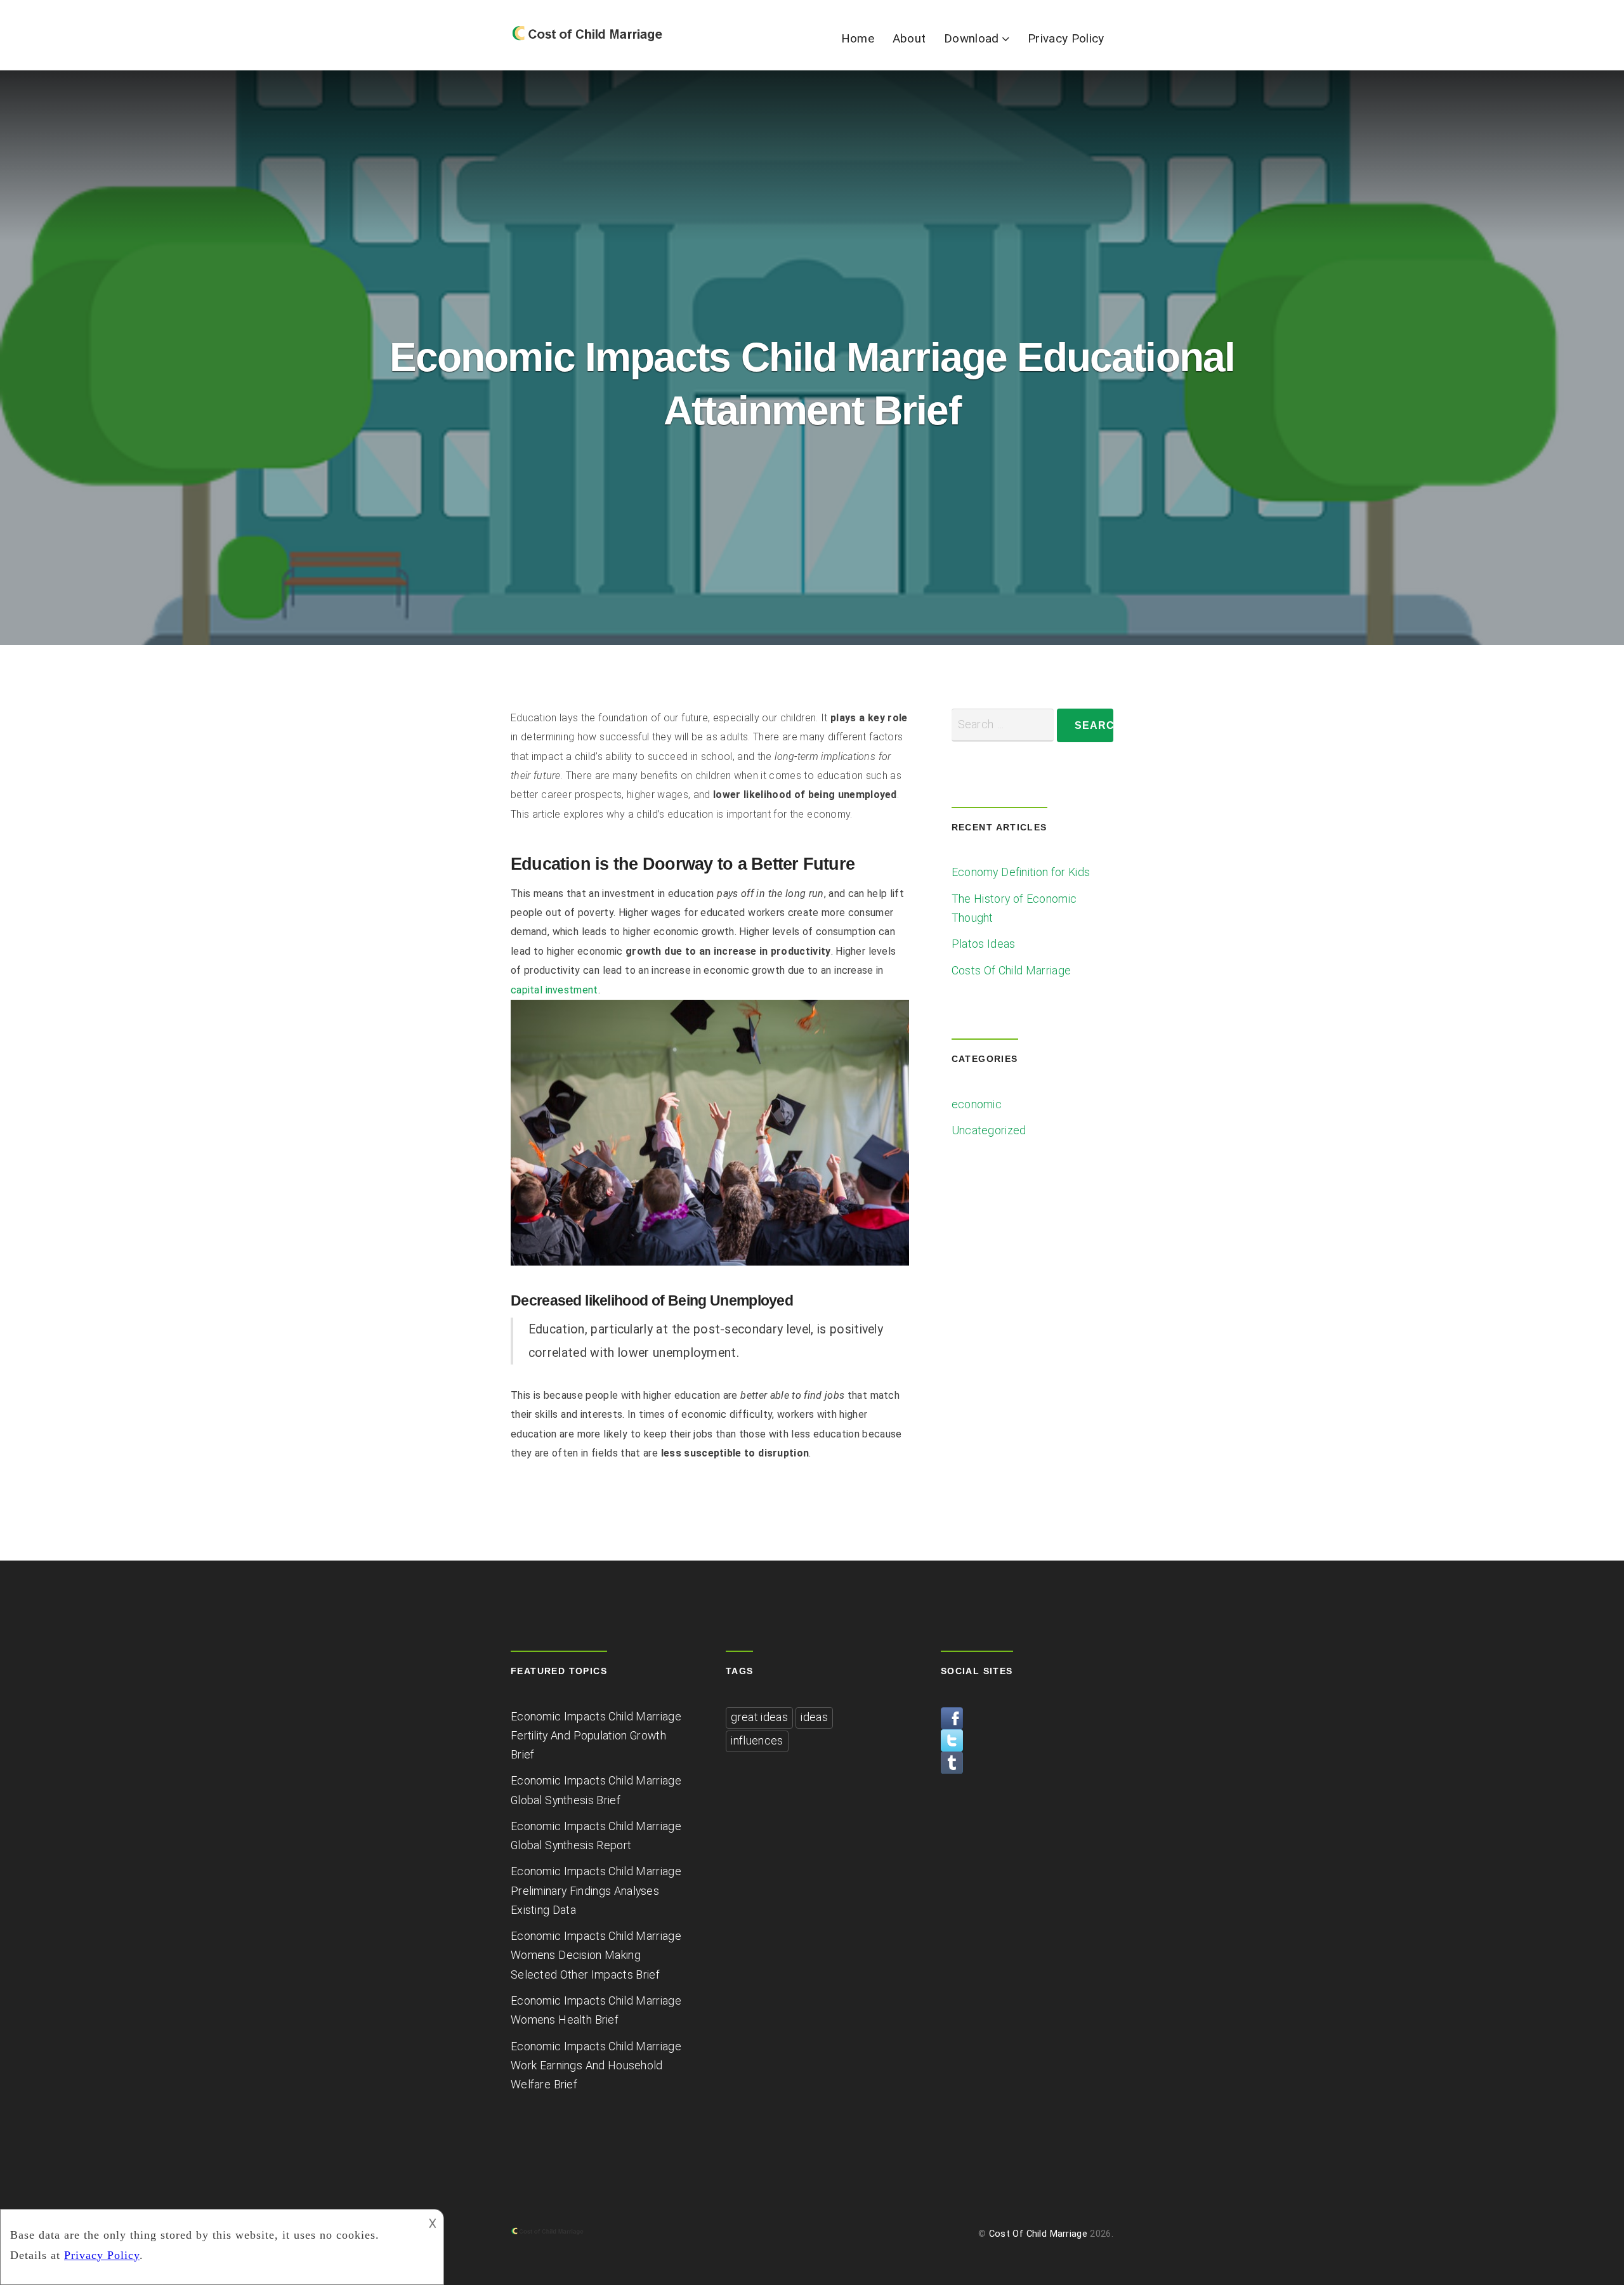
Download (971, 38)
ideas (814, 1717)
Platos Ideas (984, 944)
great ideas (759, 1717)
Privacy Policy (1066, 38)
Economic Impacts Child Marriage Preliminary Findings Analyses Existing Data (596, 1890)
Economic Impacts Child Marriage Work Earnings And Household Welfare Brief (596, 2066)
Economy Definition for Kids (1021, 872)
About (909, 38)
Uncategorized (989, 1130)
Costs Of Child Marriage (1012, 971)
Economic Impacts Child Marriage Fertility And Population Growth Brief (596, 1736)
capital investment (554, 990)
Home (858, 38)
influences (757, 1741)
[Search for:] (1003, 725)
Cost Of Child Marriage (1038, 2234)
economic (977, 1104)
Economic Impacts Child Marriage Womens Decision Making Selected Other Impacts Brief (596, 1955)
